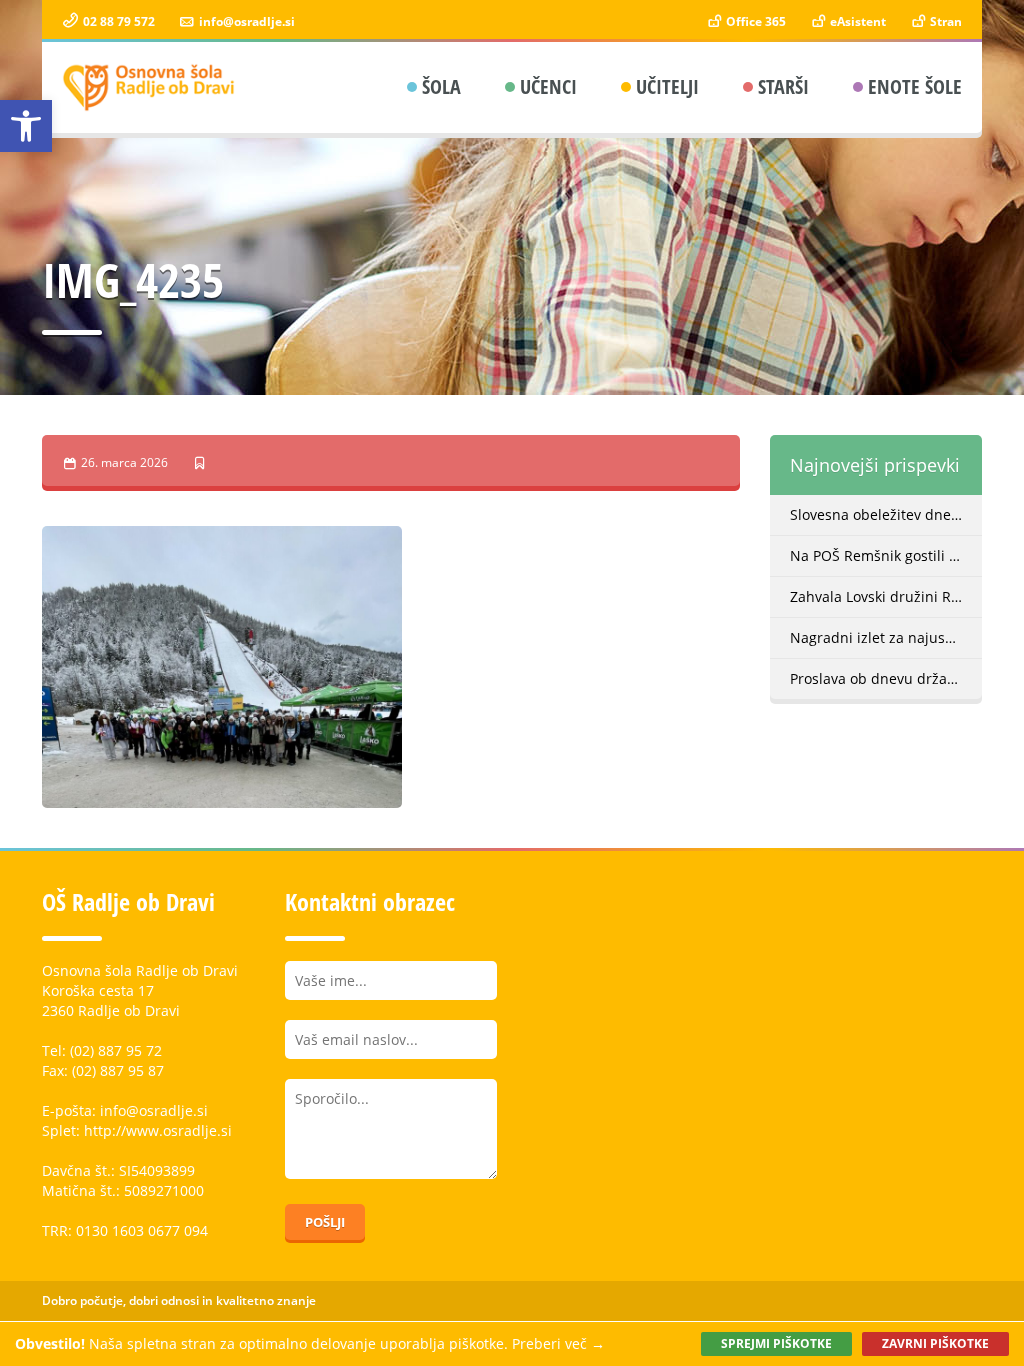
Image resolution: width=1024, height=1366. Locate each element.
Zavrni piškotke (935, 1343)
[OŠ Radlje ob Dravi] (149, 87)
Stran (944, 21)
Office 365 (754, 21)
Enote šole (915, 86)
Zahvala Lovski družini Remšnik (886, 596)
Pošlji (325, 1222)
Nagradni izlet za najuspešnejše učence (886, 637)
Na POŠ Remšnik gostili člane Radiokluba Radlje (886, 555)
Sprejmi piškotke (776, 1343)
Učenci (548, 86)
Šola (441, 86)
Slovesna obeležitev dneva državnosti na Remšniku (886, 514)
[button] (26, 126)
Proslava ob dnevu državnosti (886, 678)
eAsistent (856, 21)
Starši (783, 86)
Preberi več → (558, 1343)
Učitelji (667, 86)
